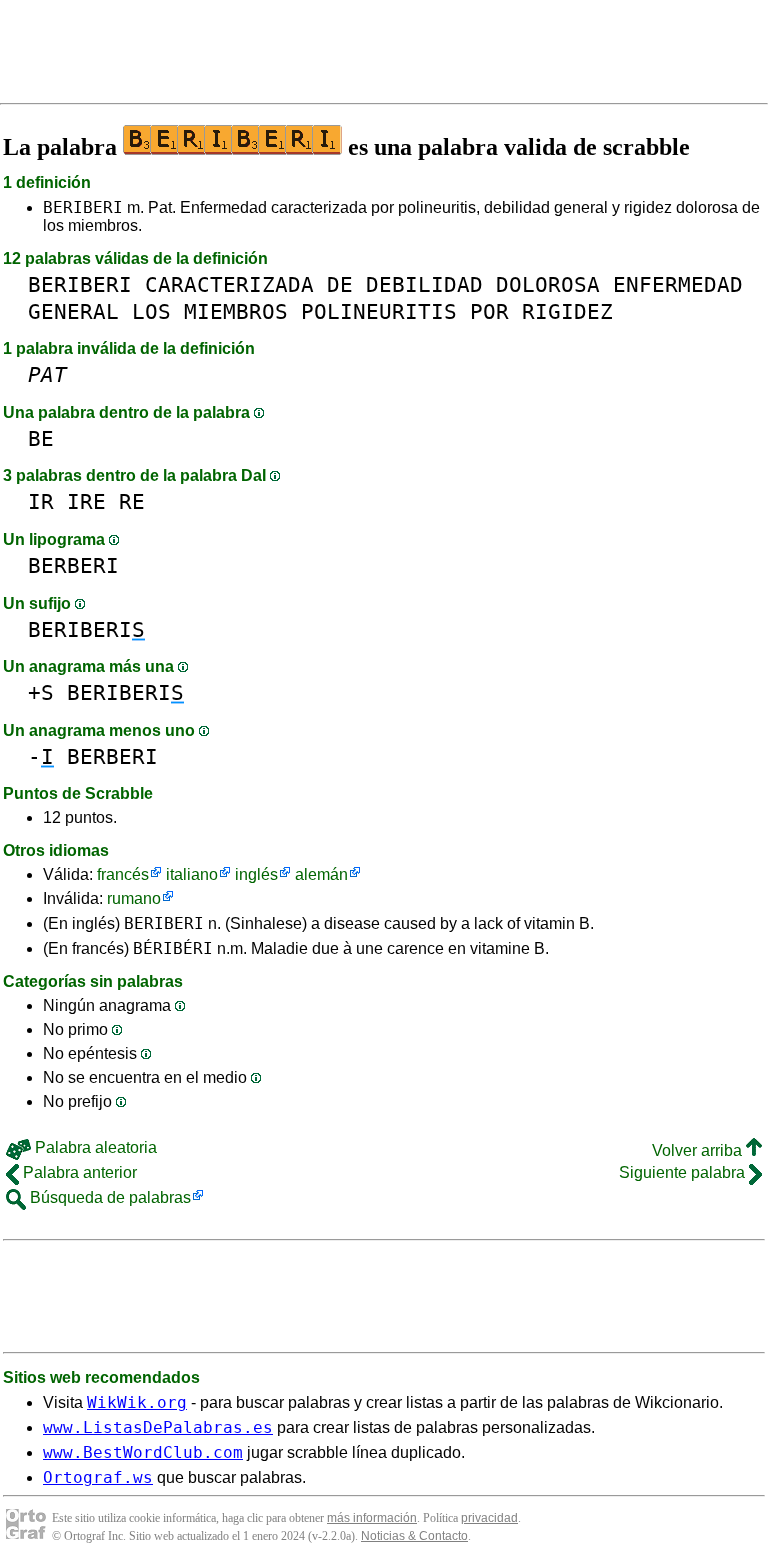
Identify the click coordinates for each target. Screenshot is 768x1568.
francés (123, 874)
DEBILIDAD (424, 284)
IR (41, 501)
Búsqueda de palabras (108, 1197)
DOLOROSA (548, 284)
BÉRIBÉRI (173, 948)
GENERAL (73, 311)
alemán (321, 874)
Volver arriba (699, 1150)
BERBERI (73, 565)
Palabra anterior (78, 1172)
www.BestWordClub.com (143, 1452)
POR (489, 311)
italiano (192, 874)
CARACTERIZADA (229, 284)
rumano (134, 898)
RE (132, 501)
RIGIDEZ (567, 311)
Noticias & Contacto (414, 1536)
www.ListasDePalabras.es (158, 1427)
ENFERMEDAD (678, 284)
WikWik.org (137, 1402)
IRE (86, 501)
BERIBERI (83, 207)
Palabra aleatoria (94, 1147)
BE (41, 438)
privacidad (489, 1518)
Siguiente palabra (684, 1172)
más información (372, 1518)
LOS (151, 311)
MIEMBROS (236, 311)
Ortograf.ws (98, 1477)
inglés (256, 874)
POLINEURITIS (379, 311)
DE (340, 284)
